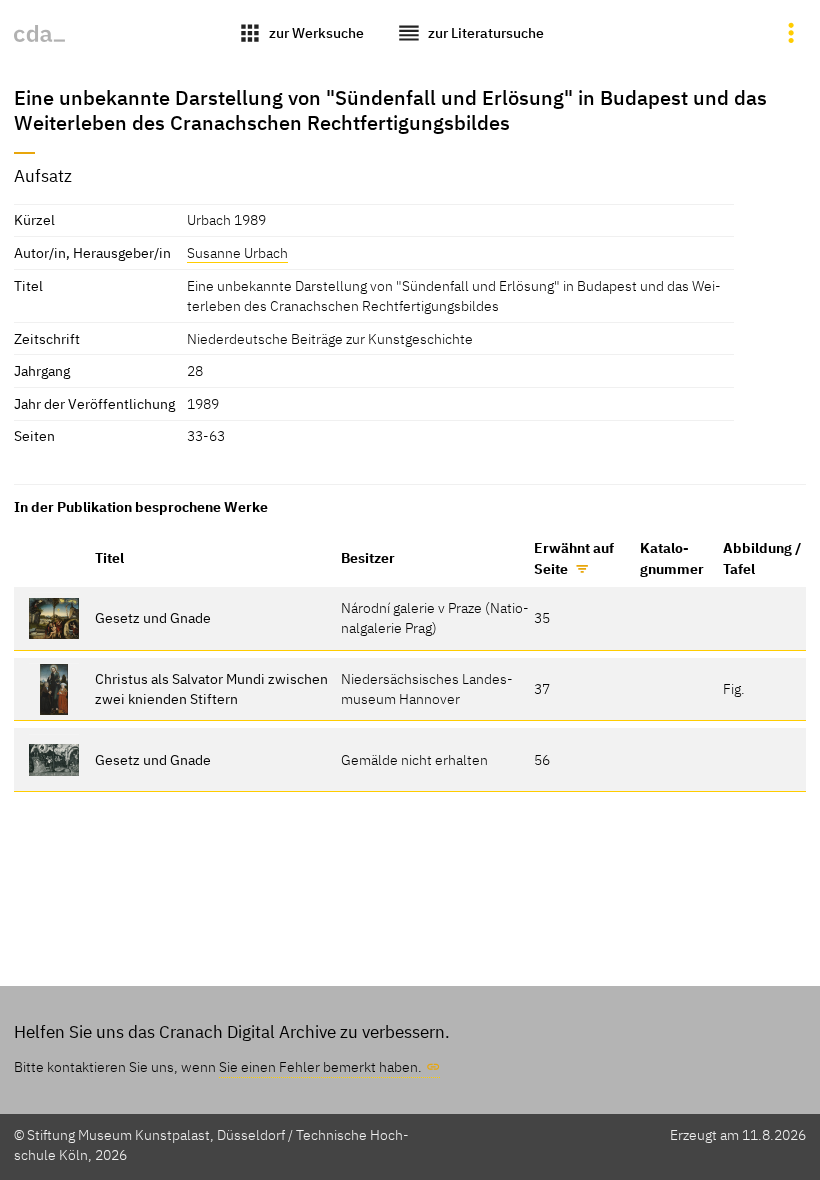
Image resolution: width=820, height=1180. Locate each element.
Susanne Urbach (237, 252)
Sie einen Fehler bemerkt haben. (320, 1066)
